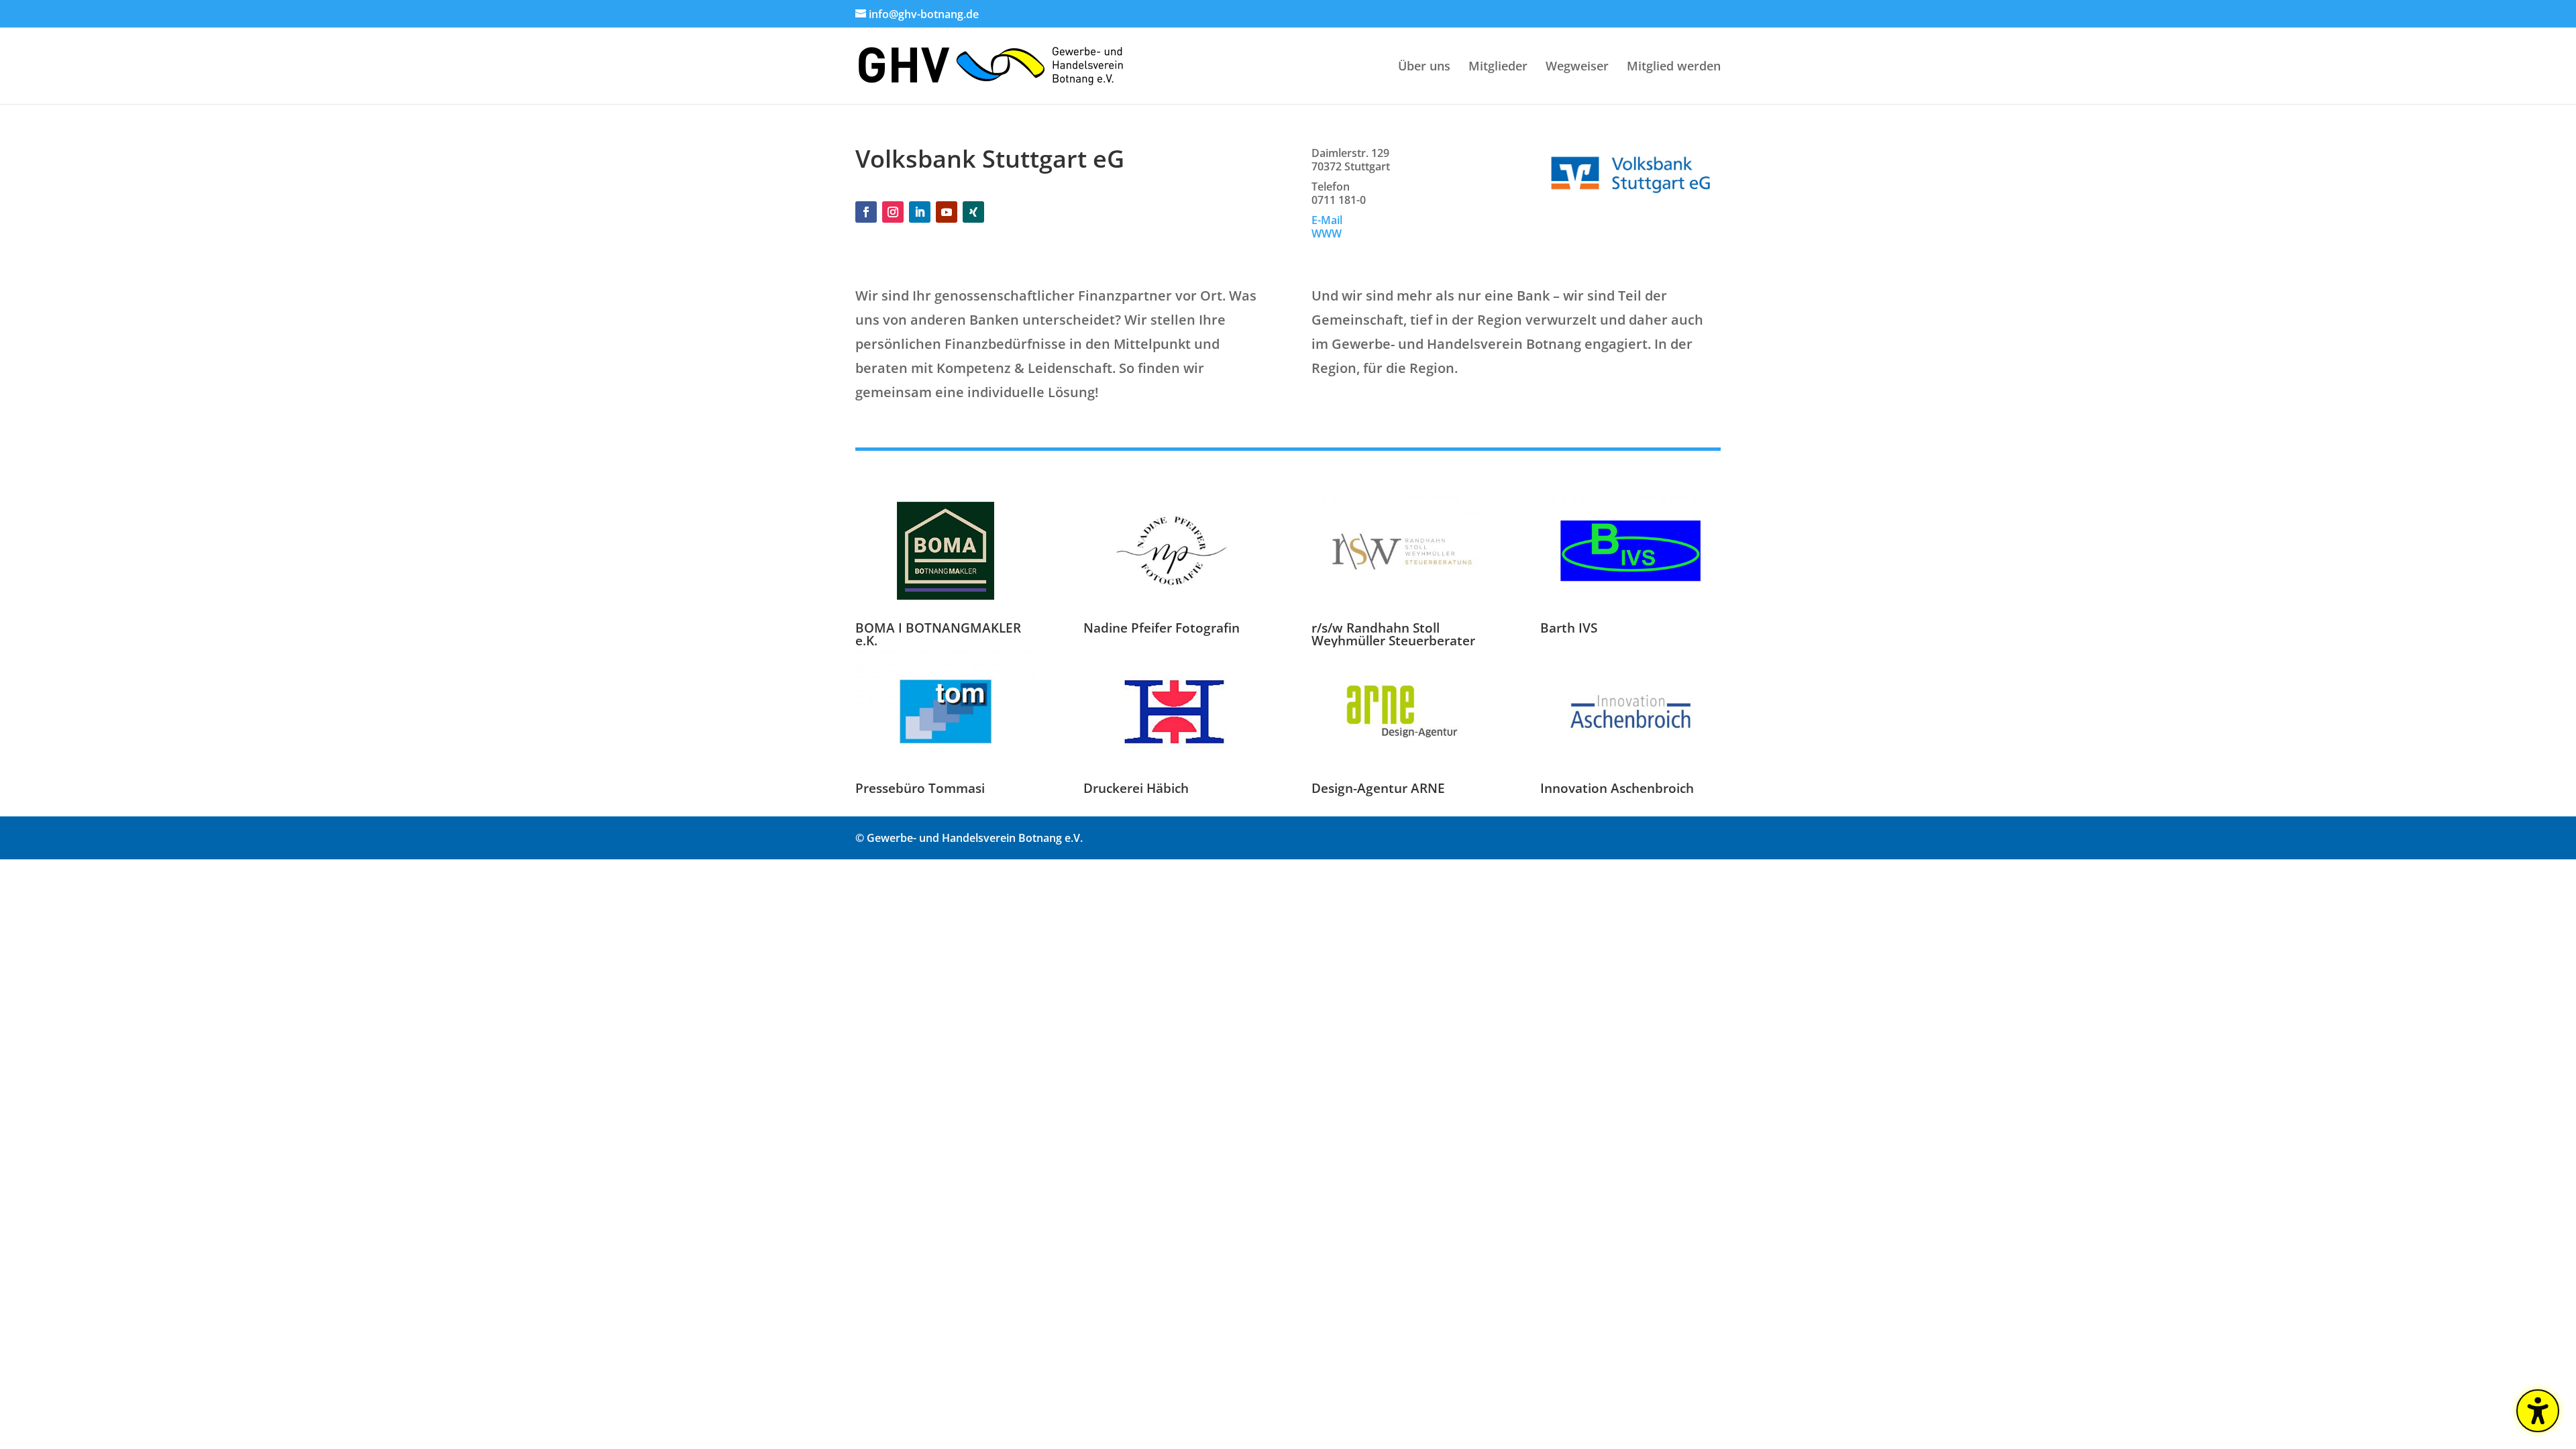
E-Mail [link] (1327, 220)
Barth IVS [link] (1569, 628)
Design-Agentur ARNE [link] (1378, 788)
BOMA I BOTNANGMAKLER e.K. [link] (938, 634)
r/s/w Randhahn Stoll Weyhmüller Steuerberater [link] (1393, 634)
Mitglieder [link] (1498, 67)
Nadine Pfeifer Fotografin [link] (1162, 628)
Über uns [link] (1424, 67)
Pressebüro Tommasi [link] (920, 788)
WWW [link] (1327, 233)
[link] (991, 64)
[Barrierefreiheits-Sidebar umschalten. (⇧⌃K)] (2538, 1411)
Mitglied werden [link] (1674, 67)
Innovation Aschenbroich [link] (1617, 788)
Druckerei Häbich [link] (1136, 788)
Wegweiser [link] (1577, 67)
